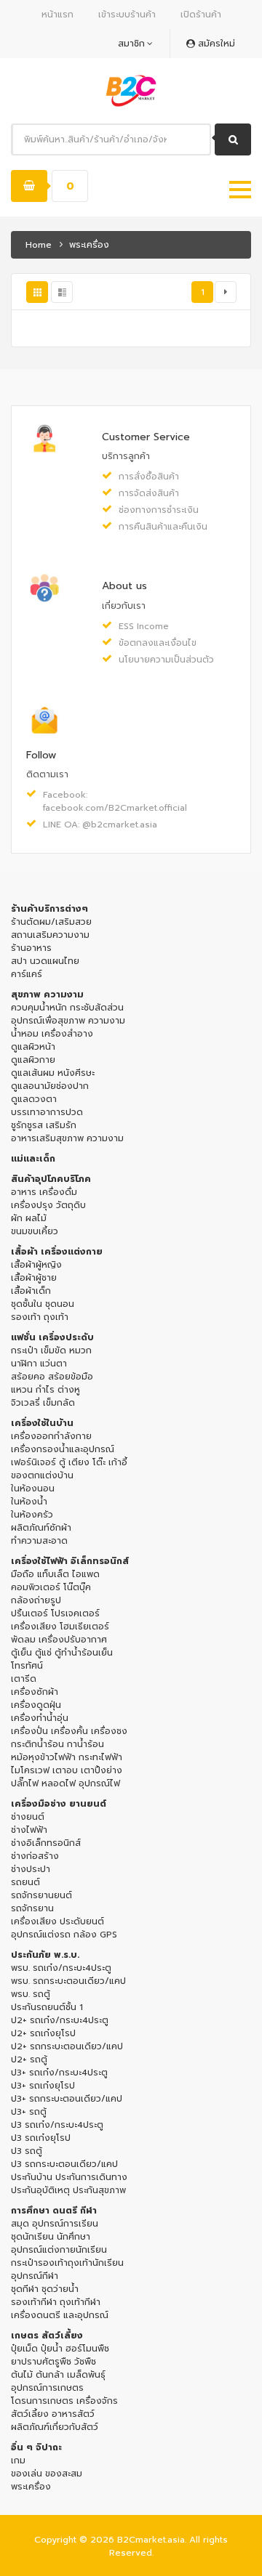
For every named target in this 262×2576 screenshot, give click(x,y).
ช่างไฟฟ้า (29, 1830)
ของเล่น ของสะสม (47, 2474)
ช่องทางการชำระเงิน (159, 510)
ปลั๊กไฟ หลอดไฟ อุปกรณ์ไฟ (65, 1783)
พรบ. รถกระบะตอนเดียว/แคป (68, 1981)
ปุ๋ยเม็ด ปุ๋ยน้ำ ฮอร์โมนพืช (60, 2349)
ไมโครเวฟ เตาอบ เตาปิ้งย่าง (67, 1770)
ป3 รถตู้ (27, 2151)
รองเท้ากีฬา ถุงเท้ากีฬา (56, 2302)
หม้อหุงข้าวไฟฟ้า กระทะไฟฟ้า (67, 1757)
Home (39, 245)
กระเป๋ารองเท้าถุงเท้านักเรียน (67, 2263)
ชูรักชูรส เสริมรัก (44, 1125)
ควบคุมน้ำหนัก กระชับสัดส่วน (67, 1008)
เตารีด (24, 1679)
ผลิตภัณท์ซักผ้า (41, 1528)
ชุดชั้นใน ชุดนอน (43, 1304)
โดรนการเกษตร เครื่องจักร (64, 2401)
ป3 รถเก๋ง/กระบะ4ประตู (57, 2125)
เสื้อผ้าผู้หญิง (36, 1265)
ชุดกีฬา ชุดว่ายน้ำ (45, 2289)
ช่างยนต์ (28, 1817)
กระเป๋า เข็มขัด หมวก (51, 1350)
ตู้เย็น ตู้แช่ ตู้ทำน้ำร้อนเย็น (62, 1653)
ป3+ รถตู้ (29, 2112)
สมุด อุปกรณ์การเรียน (55, 2224)
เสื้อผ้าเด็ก (31, 1291)
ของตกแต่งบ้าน (42, 1475)
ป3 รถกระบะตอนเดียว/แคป (64, 2164)
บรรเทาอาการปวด (47, 1112)
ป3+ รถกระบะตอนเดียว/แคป (67, 2099)
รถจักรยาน (32, 1908)
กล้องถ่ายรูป (36, 1600)
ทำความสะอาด (39, 1541)
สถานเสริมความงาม (50, 935)
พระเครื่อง (31, 2487)
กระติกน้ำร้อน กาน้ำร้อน (57, 1744)
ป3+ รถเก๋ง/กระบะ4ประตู (59, 2073)
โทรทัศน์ (27, 1666)
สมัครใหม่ (215, 44)
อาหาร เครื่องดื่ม (44, 1192)
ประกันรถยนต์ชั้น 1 (47, 2007)
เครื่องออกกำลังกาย (51, 1436)
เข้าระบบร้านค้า (127, 15)
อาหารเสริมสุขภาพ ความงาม (67, 1138)
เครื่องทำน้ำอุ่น (40, 1718)
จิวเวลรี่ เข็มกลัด (43, 1403)
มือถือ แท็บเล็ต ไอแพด (55, 1574)
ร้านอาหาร (31, 948)
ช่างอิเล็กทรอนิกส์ (46, 1843)
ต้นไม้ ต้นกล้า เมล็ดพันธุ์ (58, 2375)
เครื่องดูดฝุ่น (36, 1705)
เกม (18, 2460)
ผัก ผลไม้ (29, 1218)
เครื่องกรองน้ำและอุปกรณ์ (63, 1449)
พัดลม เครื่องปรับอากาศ (59, 1640)
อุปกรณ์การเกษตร (47, 2388)
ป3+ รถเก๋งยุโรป (43, 2086)
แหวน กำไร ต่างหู (45, 1390)
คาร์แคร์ (27, 974)
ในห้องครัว (32, 1515)
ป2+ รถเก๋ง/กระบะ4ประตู (60, 2020)
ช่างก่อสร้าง (35, 1856)
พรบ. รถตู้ (31, 1994)
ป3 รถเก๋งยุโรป (41, 2138)
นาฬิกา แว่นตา (39, 1364)
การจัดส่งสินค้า (149, 493)
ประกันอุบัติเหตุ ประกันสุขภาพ (68, 2190)
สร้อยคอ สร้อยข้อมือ (52, 1377)
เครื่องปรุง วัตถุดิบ (48, 1205)
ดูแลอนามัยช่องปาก (50, 1086)
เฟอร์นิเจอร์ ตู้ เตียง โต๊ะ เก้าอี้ (69, 1462)
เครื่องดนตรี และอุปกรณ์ (60, 2315)
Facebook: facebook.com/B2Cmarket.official (109, 801)
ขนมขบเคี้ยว (35, 1231)
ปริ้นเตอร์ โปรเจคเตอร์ (55, 1613)
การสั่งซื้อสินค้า (149, 477)
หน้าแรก (57, 15)
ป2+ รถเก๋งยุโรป (43, 2033)
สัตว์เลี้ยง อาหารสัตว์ (53, 2414)
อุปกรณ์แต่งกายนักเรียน (59, 2250)
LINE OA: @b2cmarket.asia (100, 825)
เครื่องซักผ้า (35, 1692)
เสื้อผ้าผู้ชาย (34, 1278)
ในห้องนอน (33, 1489)
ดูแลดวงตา (34, 1099)
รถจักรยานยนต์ (41, 1895)
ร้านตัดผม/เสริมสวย (51, 922)
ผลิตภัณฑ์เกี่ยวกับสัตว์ (55, 2427)
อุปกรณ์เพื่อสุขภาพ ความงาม (68, 1021)
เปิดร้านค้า (201, 15)
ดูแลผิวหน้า (33, 1047)
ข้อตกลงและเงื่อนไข (158, 643)
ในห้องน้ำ (29, 1502)
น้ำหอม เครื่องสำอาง (52, 1034)
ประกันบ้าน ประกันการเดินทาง (69, 2177)
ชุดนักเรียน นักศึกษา (51, 2237)
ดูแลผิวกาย (33, 1060)
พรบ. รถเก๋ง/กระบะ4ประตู (61, 1968)
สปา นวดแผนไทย (45, 961)
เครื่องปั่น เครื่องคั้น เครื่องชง (69, 1731)
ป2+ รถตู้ (29, 2059)
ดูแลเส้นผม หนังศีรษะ (53, 1073)
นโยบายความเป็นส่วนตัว (166, 660)
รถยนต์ (25, 1882)
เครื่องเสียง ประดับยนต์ (57, 1921)
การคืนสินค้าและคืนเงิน (163, 527)
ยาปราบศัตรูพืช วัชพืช (53, 2362)
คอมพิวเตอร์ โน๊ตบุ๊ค (51, 1587)
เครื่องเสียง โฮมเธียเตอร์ (60, 1627)
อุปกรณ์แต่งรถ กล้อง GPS (64, 1935)
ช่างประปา (31, 1869)
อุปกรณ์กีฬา (35, 2276)
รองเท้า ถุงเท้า (40, 1317)
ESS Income (144, 626)
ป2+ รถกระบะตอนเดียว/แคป (67, 2046)
